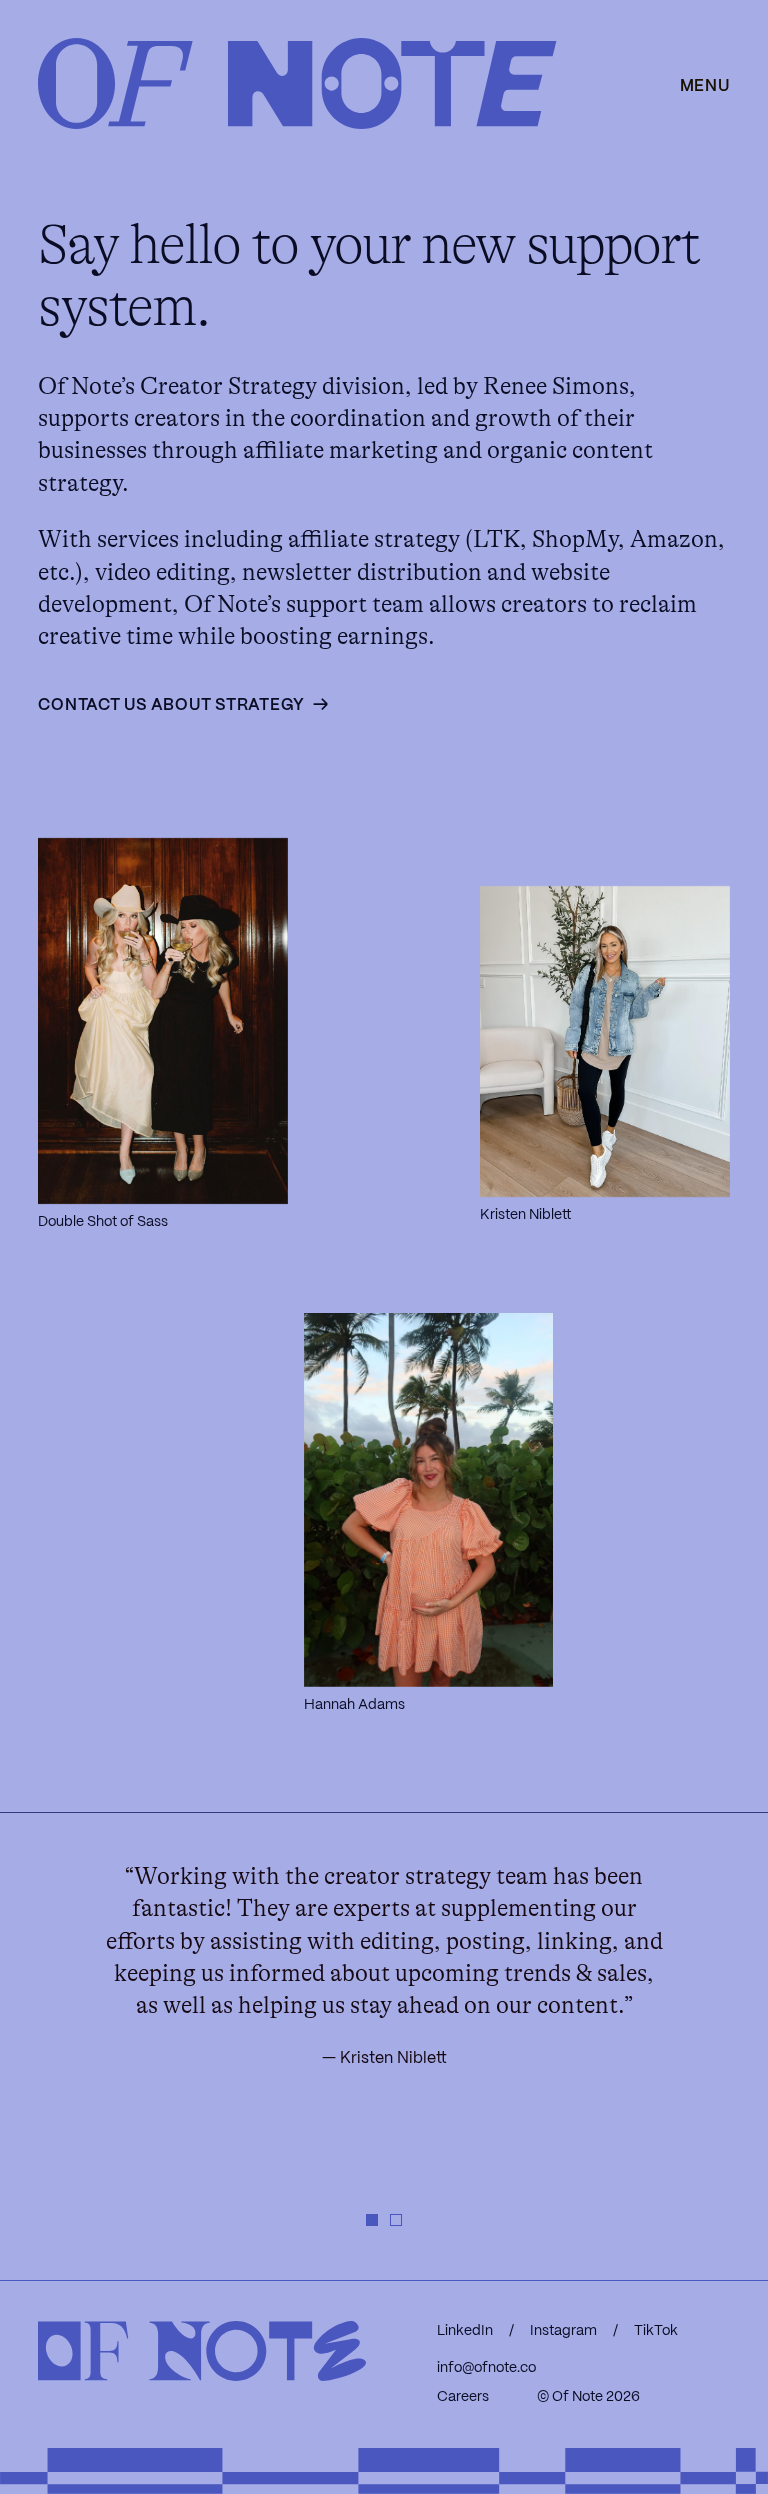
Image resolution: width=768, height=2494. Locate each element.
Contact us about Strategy (171, 705)
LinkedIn (465, 2331)
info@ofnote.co (486, 2368)
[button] (372, 2220)
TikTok (656, 2331)
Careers (463, 2397)
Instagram (563, 2331)
